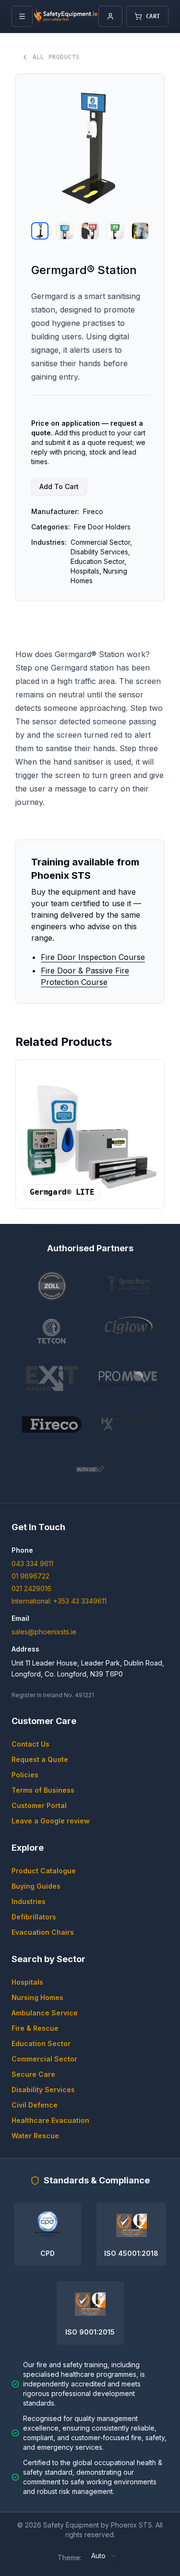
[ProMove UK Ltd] (129, 1378)
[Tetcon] (52, 1332)
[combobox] (104, 2556)
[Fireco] (52, 1424)
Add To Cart (59, 486)
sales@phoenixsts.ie (44, 1632)
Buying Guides (36, 1886)
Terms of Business (43, 1790)
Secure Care (33, 2074)
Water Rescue (35, 2136)
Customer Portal (39, 1805)
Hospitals (27, 1982)
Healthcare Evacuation (50, 2120)
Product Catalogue (44, 1871)
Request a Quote (40, 1759)
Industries (29, 1901)
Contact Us (30, 1744)
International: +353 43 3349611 (59, 1601)
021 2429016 (31, 1588)
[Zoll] (52, 1286)
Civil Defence (35, 2105)
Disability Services (43, 2090)
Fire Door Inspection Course (93, 957)
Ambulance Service (45, 2013)
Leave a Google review (51, 1821)
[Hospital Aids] (129, 1424)
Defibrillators (34, 1917)
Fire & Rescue (35, 2028)
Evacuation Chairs (43, 1932)
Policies (25, 1775)
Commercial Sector (44, 2059)
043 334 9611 (32, 1564)
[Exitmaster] (52, 1378)
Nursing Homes (37, 1997)
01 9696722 (30, 1576)
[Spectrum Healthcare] (129, 1286)
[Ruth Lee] (90, 1470)
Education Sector (41, 2043)
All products (56, 57)
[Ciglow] (129, 1332)
